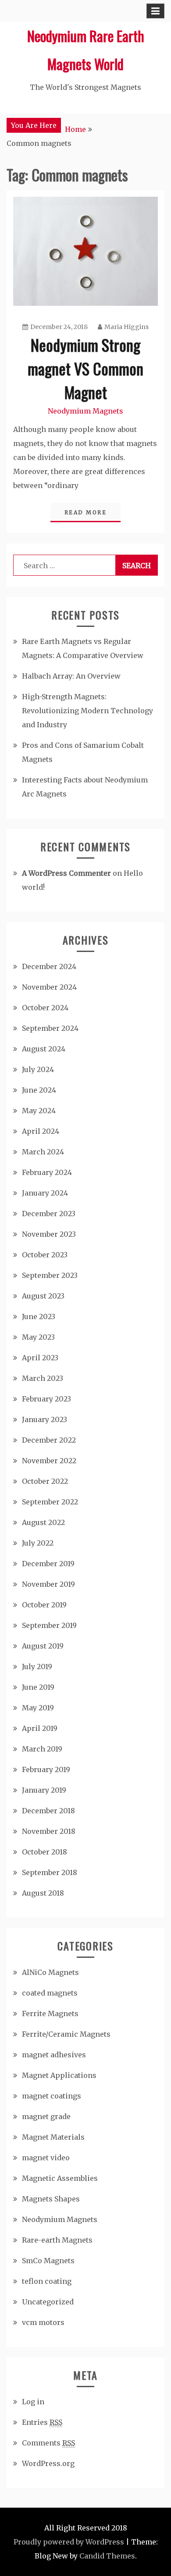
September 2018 (50, 1872)
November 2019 (48, 1584)
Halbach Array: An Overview (71, 676)
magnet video (46, 2158)
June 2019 (38, 1687)
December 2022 (49, 1440)
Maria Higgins (126, 327)
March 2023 (43, 1378)
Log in (33, 2402)
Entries (42, 2422)
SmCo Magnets (48, 2261)
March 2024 (43, 1152)
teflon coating (47, 2281)
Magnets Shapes (51, 2199)
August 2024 (44, 1049)
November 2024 (49, 987)
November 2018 (49, 1831)
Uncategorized (48, 2302)
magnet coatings (52, 2096)
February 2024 (47, 1172)
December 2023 (49, 1214)
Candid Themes (107, 2556)
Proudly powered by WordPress (69, 2542)
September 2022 (50, 1502)
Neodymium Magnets (85, 411)
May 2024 (39, 1111)
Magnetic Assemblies (60, 2178)
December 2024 (49, 966)
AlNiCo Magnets (50, 1972)
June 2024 (39, 1090)
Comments (48, 2443)
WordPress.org (48, 2463)
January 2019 (44, 1790)
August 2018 (43, 1893)
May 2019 (38, 1708)
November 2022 (49, 1461)
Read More (86, 512)
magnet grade (46, 2116)
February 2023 (46, 1399)
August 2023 (43, 1296)
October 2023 (45, 1255)
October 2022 (45, 1481)
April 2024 (41, 1131)
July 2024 (38, 1069)
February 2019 (46, 1769)
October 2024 (45, 1008)
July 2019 (37, 1667)
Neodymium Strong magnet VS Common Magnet (85, 368)
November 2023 (49, 1234)
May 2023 (38, 1337)
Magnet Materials (53, 2137)
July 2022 (38, 1543)
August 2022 (43, 1522)
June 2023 (39, 1316)
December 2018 (48, 1811)
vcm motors (43, 2322)
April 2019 (40, 1728)
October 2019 (44, 1605)
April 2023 (40, 1358)
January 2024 (45, 1193)
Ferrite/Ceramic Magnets (66, 2034)
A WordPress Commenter (66, 873)
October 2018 (45, 1852)
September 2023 (50, 1275)
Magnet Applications (59, 2075)
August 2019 (43, 1646)
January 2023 (45, 1419)
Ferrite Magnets (50, 2013)
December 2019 (48, 1564)
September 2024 (50, 1028)
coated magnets (50, 1993)
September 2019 (49, 1625)
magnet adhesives (54, 2055)
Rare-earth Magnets (57, 2240)
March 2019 (42, 1749)
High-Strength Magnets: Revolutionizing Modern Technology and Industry (87, 711)
